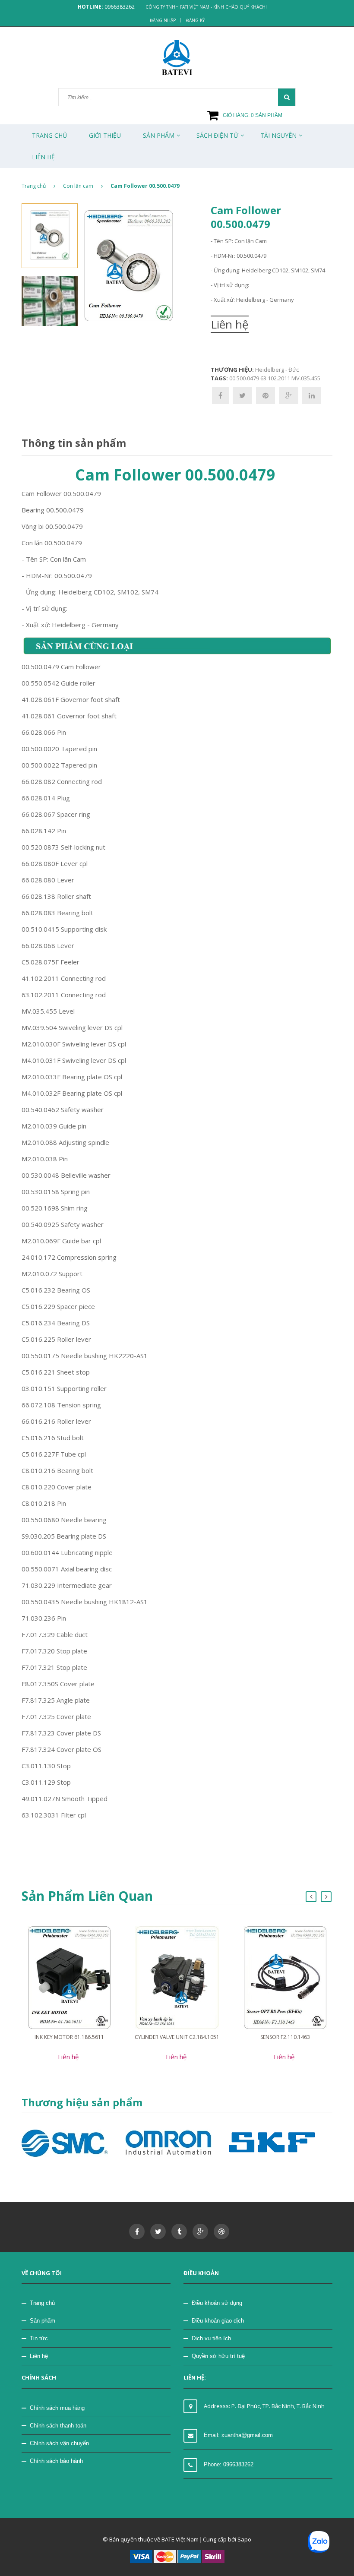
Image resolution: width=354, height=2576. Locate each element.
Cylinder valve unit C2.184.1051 (177, 2037)
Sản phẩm (159, 135)
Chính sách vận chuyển (59, 2443)
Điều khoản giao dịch (218, 2321)
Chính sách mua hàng (57, 2408)
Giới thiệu (105, 135)
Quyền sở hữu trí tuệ (218, 2356)
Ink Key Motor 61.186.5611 (69, 2037)
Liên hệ (39, 2356)
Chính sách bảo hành (56, 2461)
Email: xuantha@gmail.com (238, 2435)
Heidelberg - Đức (277, 370)
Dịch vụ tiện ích (211, 2338)
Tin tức (39, 2338)
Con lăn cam (78, 186)
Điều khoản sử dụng (217, 2303)
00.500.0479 (244, 378)
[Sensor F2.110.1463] (285, 1977)
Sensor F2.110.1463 (285, 2037)
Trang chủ (42, 2303)
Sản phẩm (43, 2321)
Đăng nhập (163, 20)
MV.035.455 (306, 378)
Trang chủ (49, 135)
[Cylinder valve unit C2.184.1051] (177, 1977)
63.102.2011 (275, 378)
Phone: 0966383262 (229, 2464)
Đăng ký (195, 20)
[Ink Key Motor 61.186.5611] (69, 1977)
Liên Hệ (43, 157)
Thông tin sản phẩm (74, 443)
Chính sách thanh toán (58, 2426)
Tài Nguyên (278, 135)
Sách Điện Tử (217, 135)
